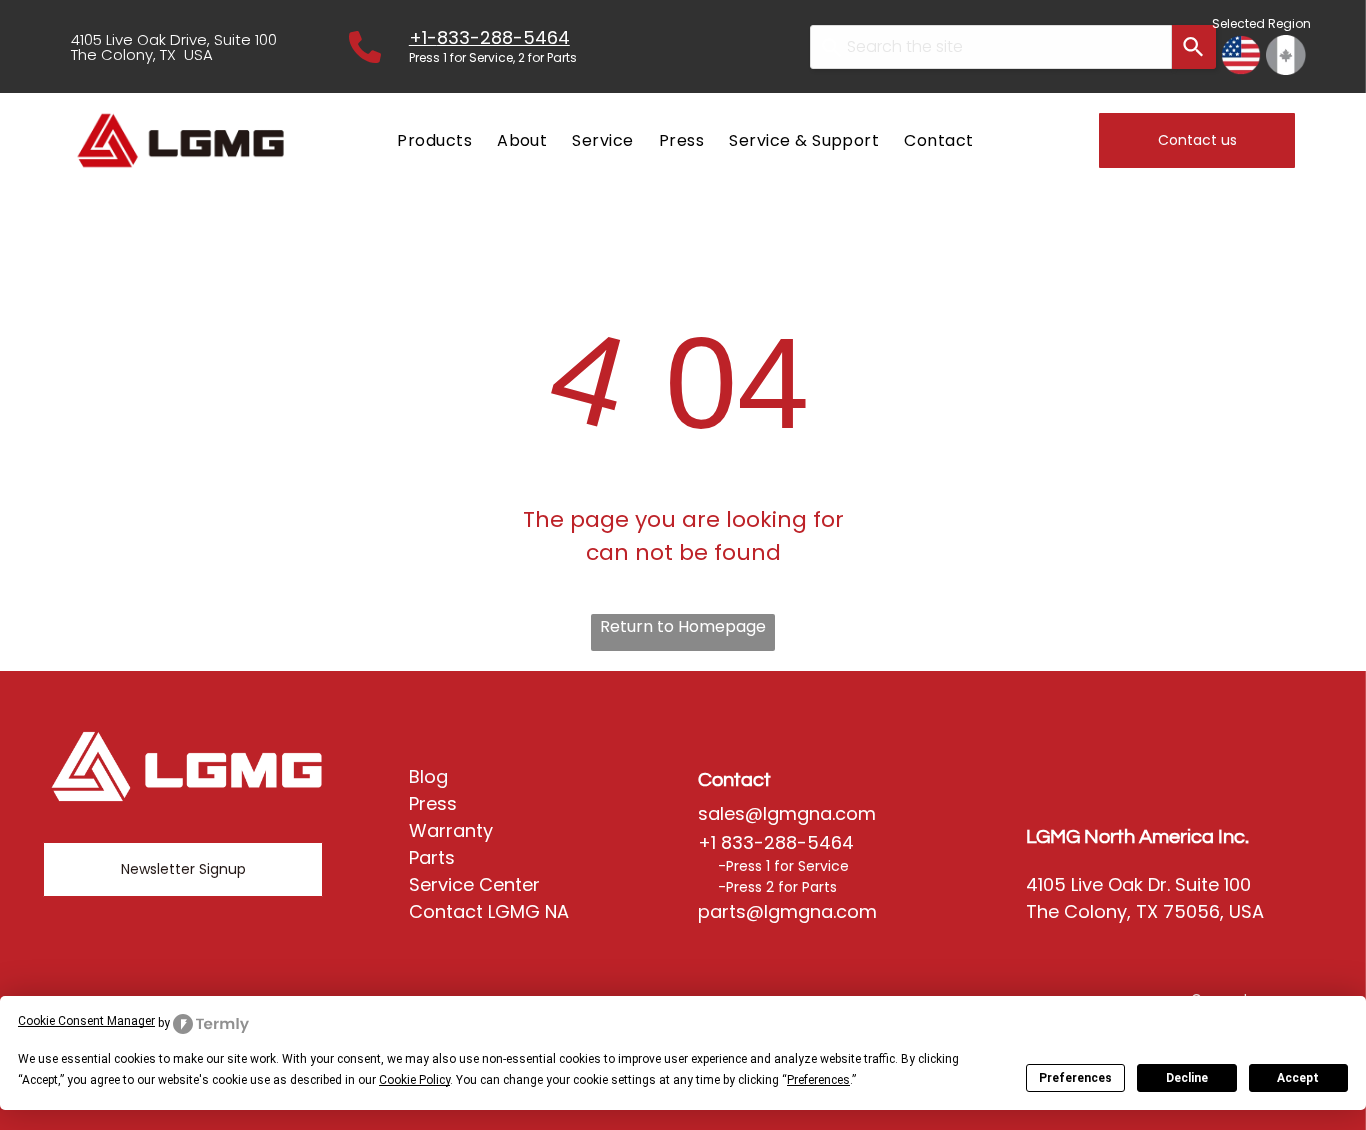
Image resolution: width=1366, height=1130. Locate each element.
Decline (1187, 1078)
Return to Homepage (683, 626)
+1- (423, 37)
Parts (432, 857)
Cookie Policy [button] (414, 1080)
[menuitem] (432, 140)
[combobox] (991, 47)
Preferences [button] (818, 1080)
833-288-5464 (503, 37)
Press (433, 803)
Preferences (1075, 1078)
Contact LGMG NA (489, 911)
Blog (428, 776)
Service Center (474, 884)
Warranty (451, 830)
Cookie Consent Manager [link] (86, 1021)
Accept (1298, 1078)
